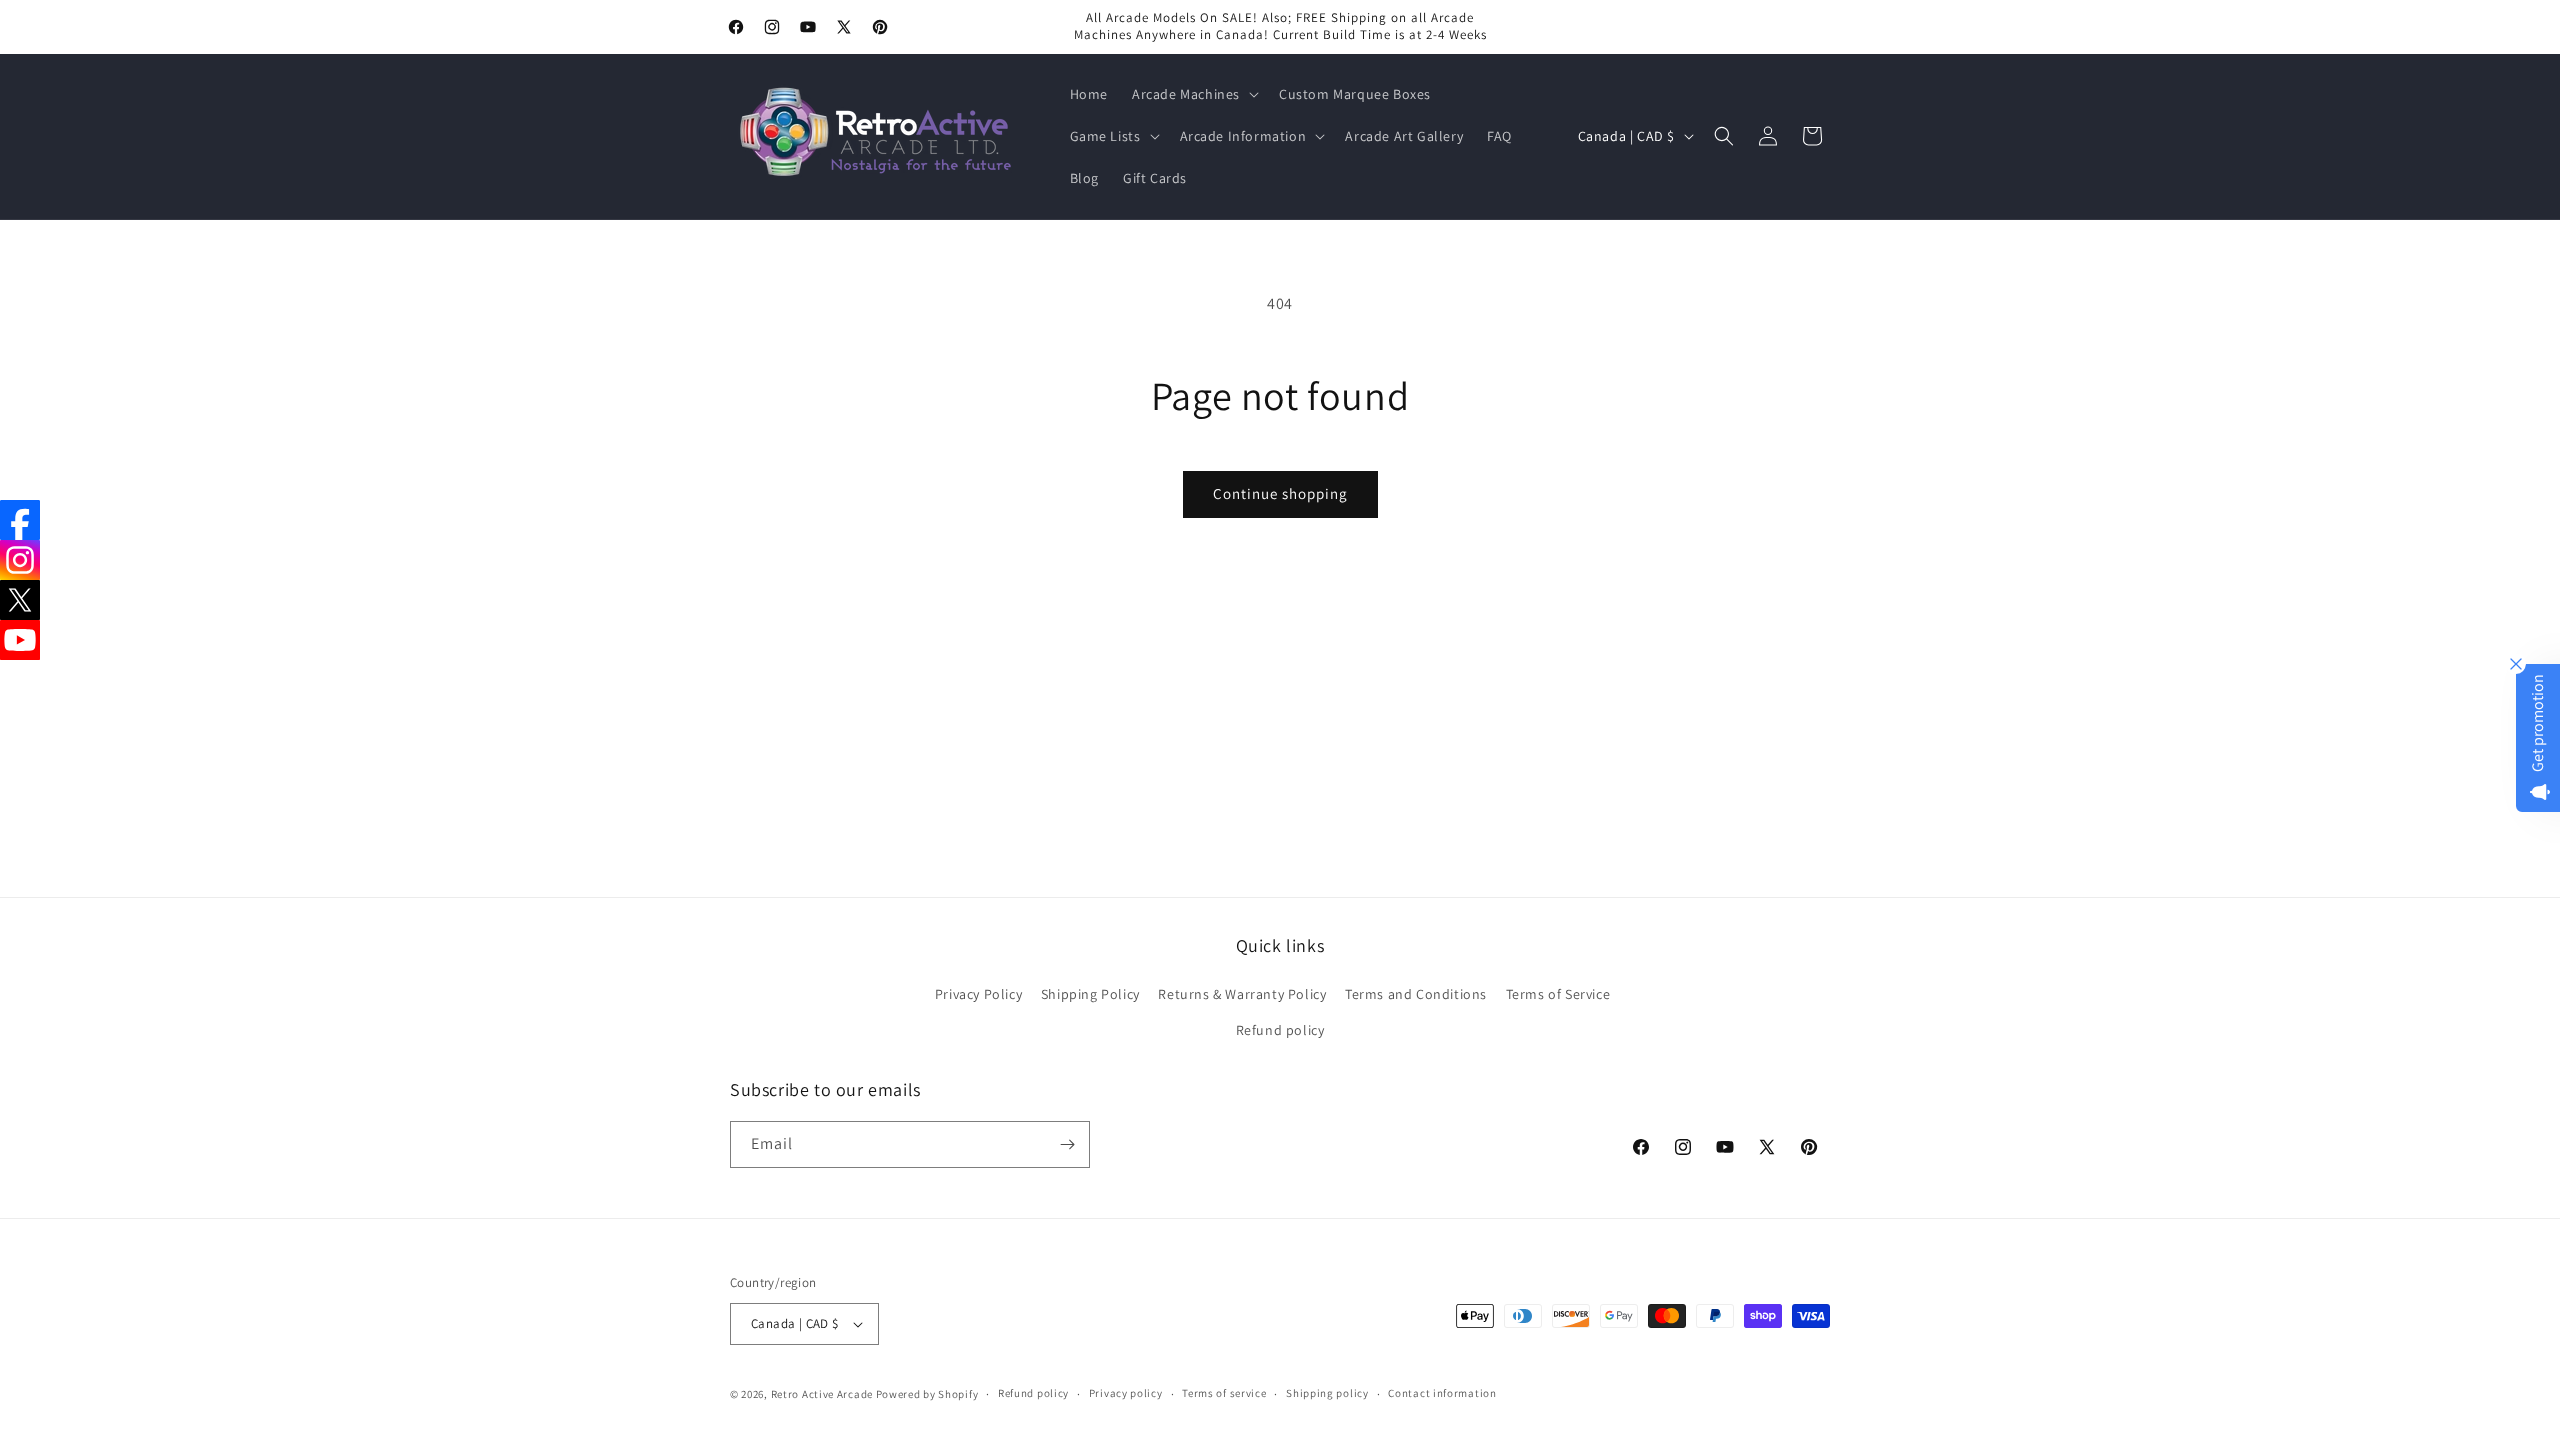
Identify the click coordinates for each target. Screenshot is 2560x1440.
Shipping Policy (1090, 994)
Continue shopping (1280, 493)
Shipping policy (1327, 1393)
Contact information (1442, 1393)
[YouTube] (20, 640)
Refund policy (1280, 1030)
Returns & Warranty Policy (1242, 994)
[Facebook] (20, 520)
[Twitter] (20, 600)
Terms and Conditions (1416, 994)
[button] (1193, 94)
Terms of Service (1558, 994)
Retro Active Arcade (822, 1394)
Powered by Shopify (927, 1394)
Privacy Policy (978, 994)
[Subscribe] (1067, 1144)
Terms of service (1224, 1393)
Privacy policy (1126, 1393)
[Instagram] (20, 560)
